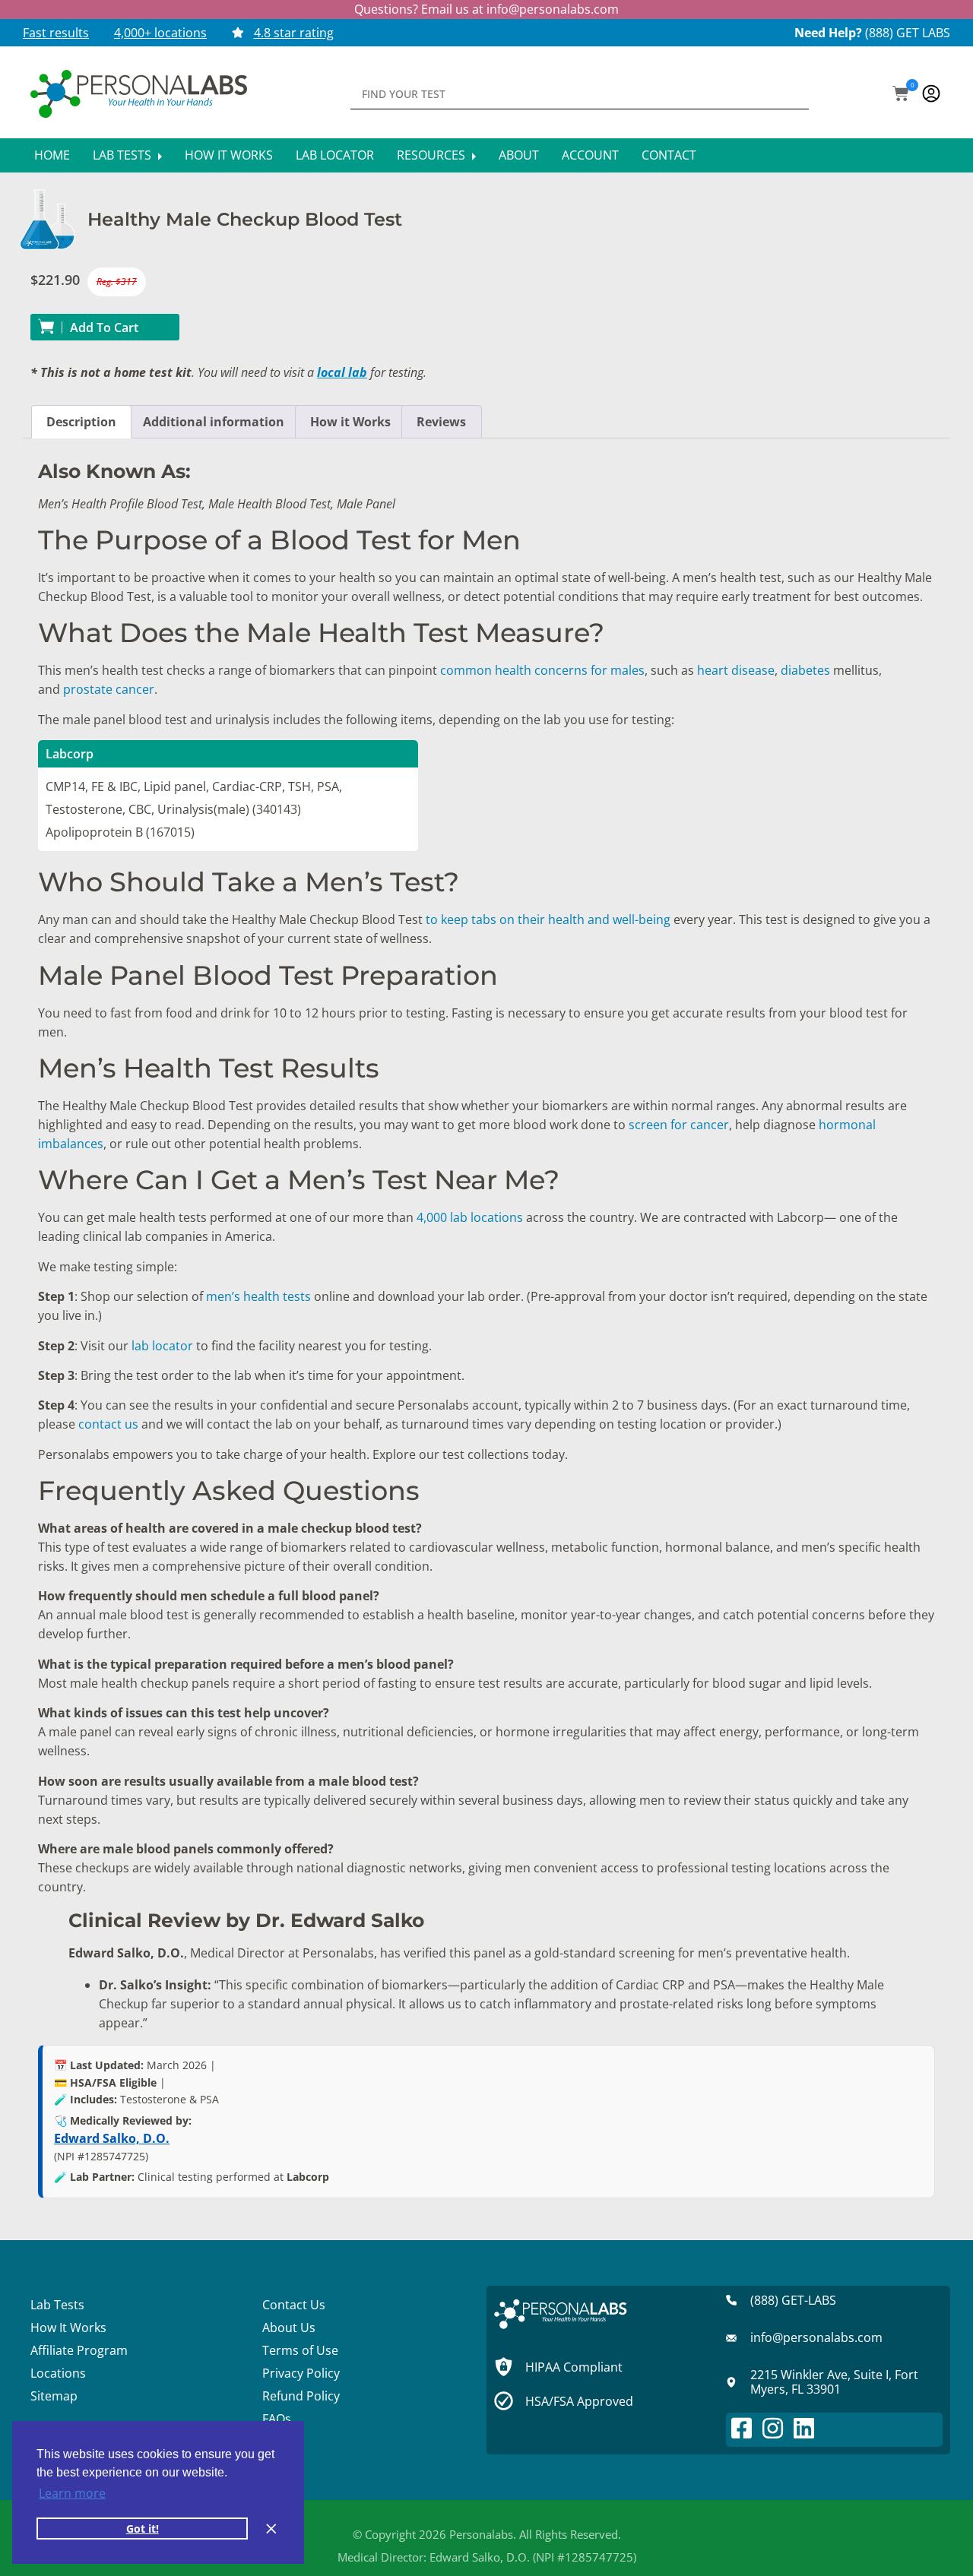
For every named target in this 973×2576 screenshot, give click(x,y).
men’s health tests (260, 1296)
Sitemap (54, 2396)
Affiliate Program (79, 2350)
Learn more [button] (72, 2493)
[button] (901, 95)
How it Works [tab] (350, 422)
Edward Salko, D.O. (112, 2138)
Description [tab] (81, 422)
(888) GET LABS (908, 33)
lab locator (162, 1346)
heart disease (734, 670)
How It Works (229, 155)
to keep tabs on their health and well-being (548, 919)
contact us (108, 1424)
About (519, 155)
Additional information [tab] (214, 422)
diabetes (804, 670)
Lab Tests (124, 155)
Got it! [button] (143, 2529)
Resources (433, 155)
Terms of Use (300, 2350)
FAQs (277, 2419)
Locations (58, 2373)
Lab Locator (335, 155)
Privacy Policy (301, 2373)
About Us (289, 2328)
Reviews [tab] (441, 422)
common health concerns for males (542, 670)
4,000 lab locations (468, 1217)
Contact (669, 155)
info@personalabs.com (553, 9)
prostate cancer (109, 689)
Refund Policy (301, 2396)
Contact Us (294, 2305)
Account (590, 155)
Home (52, 155)
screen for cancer (679, 1125)
